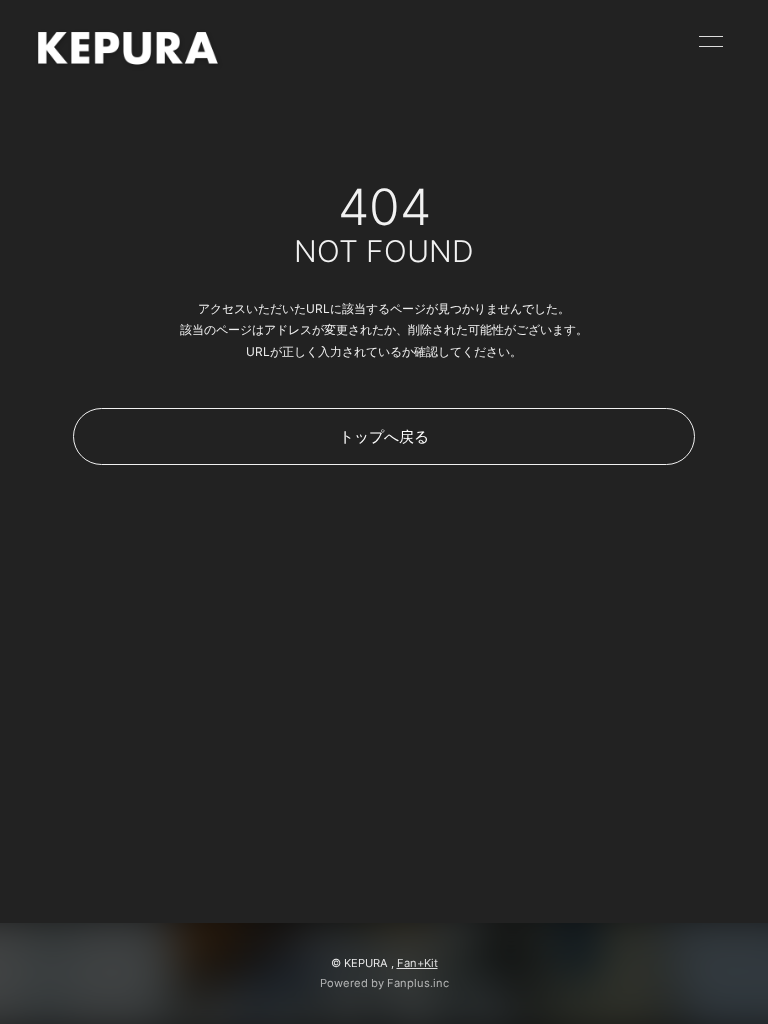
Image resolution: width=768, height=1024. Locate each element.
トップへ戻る (384, 436)
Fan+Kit (417, 963)
